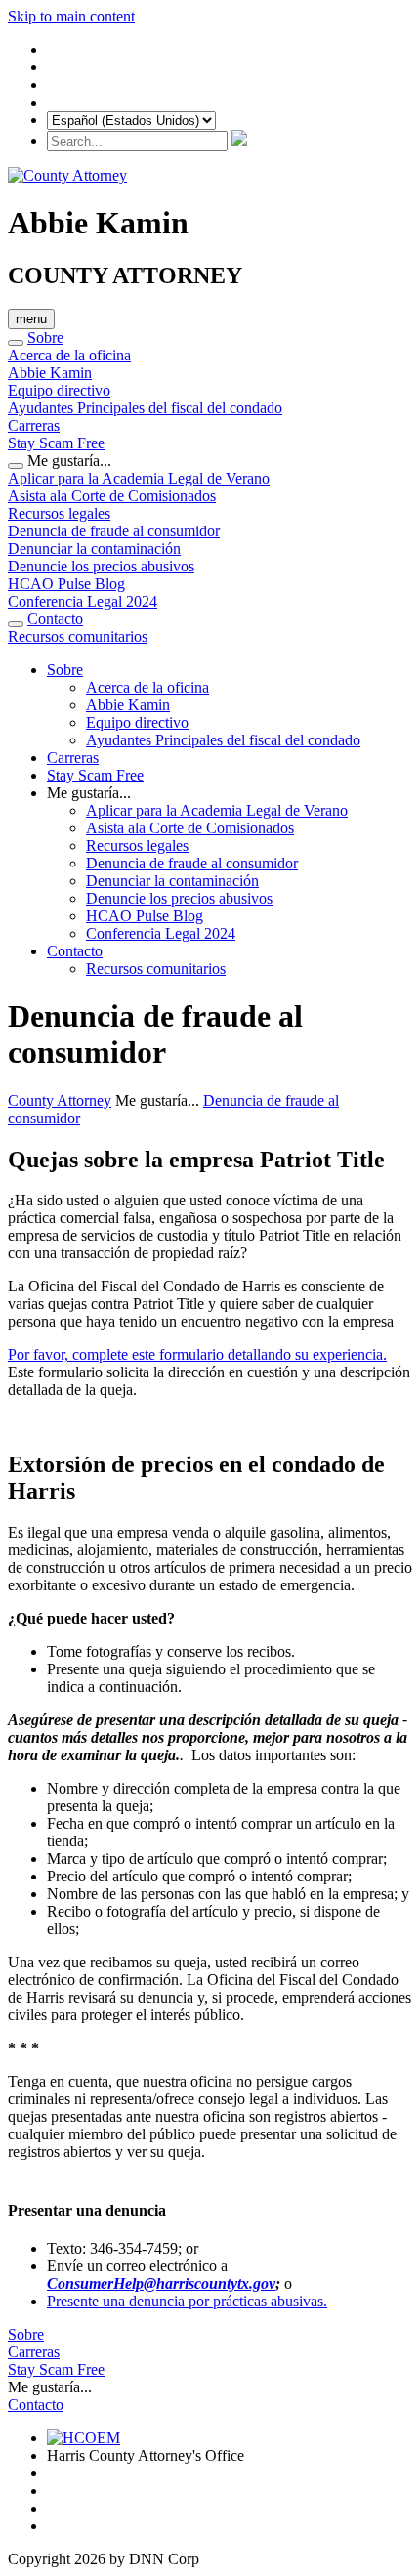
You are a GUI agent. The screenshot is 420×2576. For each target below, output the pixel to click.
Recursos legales (59, 513)
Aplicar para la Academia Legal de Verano (139, 478)
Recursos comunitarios (78, 636)
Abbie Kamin (50, 373)
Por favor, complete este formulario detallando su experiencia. (197, 1354)
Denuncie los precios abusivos (101, 566)
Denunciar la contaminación (94, 549)
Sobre (45, 338)
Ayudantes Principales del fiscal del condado (145, 408)
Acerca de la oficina (69, 355)
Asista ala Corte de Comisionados (112, 496)
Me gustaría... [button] (89, 793)
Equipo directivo (59, 390)
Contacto (55, 619)
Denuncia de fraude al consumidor (114, 531)
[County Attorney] (67, 175)
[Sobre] (16, 343)
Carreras (34, 425)
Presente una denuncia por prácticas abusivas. (187, 2301)
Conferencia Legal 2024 (83, 601)
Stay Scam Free (56, 443)
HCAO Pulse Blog (66, 584)
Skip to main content (71, 16)
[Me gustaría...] (16, 466)
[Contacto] (16, 624)
